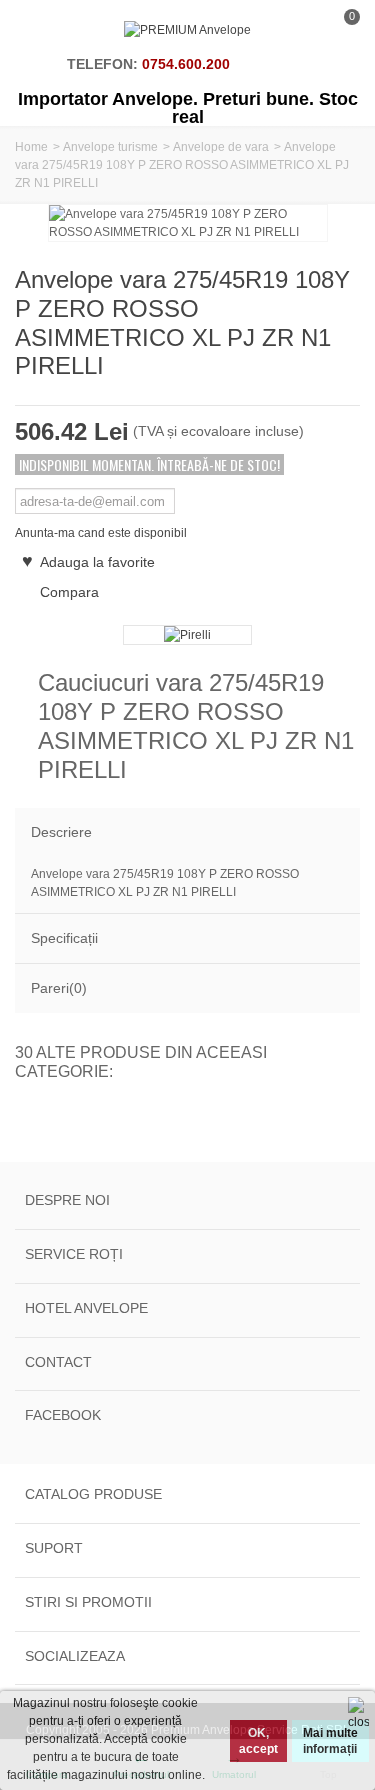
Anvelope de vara (221, 147)
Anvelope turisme (110, 147)
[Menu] (40, 30)
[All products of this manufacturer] (187, 635)
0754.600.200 (186, 64)
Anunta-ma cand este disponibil (101, 533)
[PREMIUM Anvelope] (187, 30)
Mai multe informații (330, 1741)
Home (31, 147)
